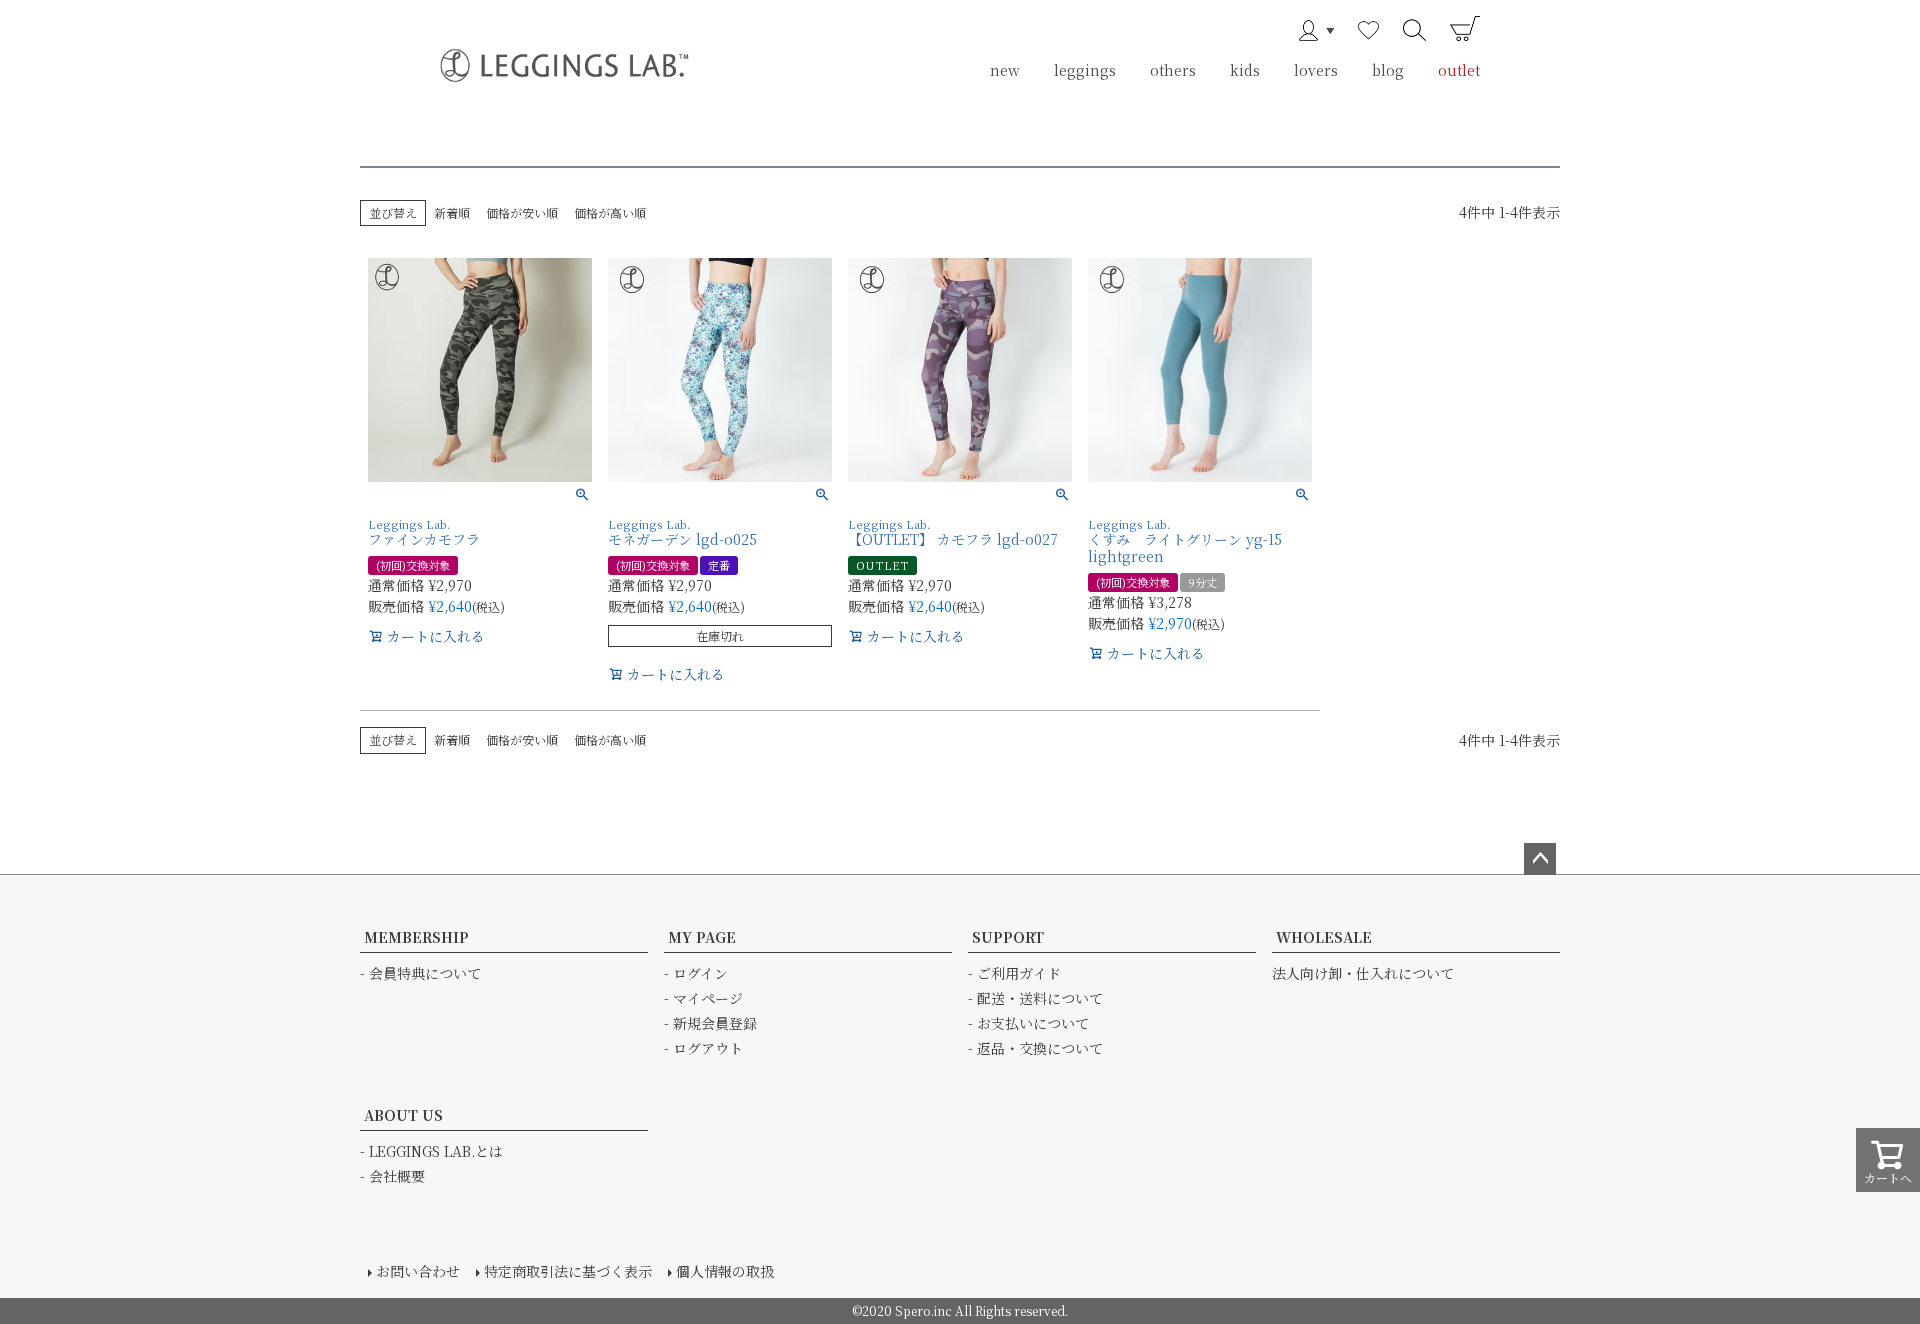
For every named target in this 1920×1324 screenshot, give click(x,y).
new (1005, 70)
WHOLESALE (1324, 937)
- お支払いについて (1028, 1023)
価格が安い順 (522, 212)
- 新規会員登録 (710, 1023)
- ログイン (696, 973)
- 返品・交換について (1035, 1048)
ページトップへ (1540, 859)
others (1173, 70)
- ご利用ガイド (1014, 973)
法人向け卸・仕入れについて (1363, 973)
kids (1245, 70)
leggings (1085, 70)
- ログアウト (703, 1048)
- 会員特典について (420, 973)
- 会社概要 (392, 1176)
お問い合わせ (418, 1271)
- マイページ (703, 998)
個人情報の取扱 (725, 1271)
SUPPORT (1008, 937)
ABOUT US (403, 1115)
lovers (1316, 70)
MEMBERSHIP (416, 937)
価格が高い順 (610, 212)
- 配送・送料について (1035, 998)
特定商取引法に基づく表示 (568, 1271)
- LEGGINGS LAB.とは (431, 1151)
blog (1388, 70)
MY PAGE (702, 937)
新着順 (452, 212)
